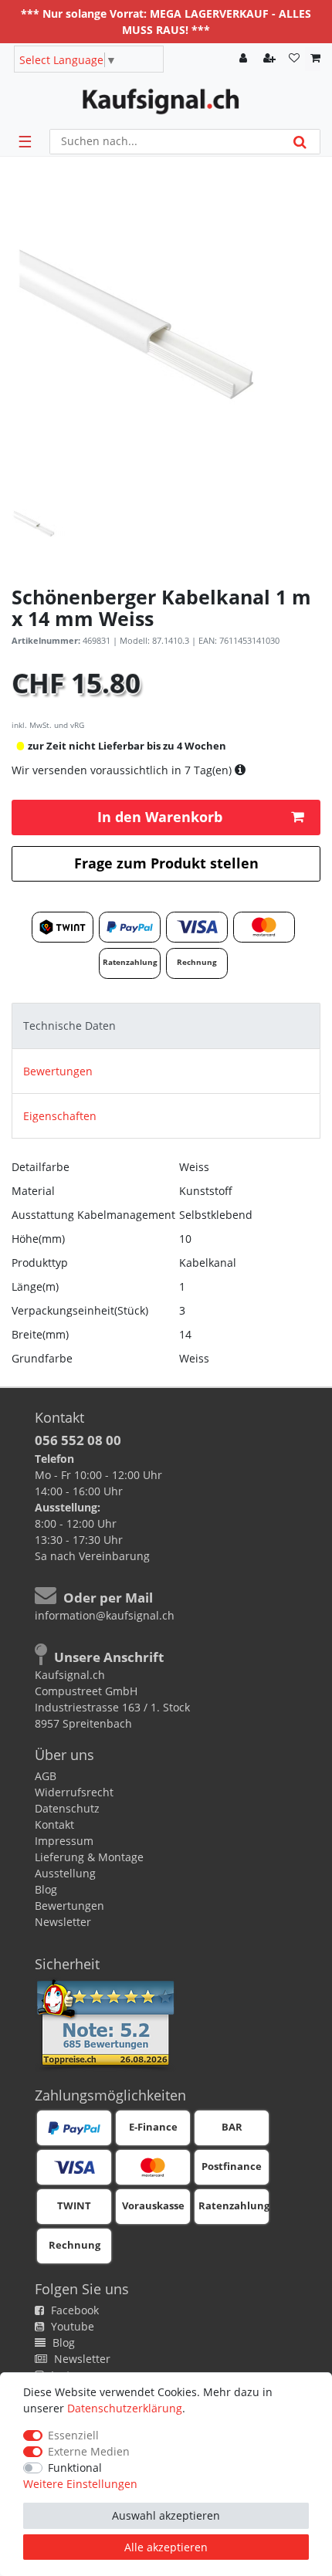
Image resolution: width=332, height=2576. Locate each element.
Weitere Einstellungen (80, 2484)
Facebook (73, 2310)
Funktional (75, 2468)
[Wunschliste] (294, 59)
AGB (46, 1776)
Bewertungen (58, 1071)
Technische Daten (69, 1026)
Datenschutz (67, 1808)
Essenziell (73, 2435)
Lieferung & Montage (89, 1857)
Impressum (64, 1841)
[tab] (166, 1026)
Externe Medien (89, 2451)
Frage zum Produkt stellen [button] (166, 863)
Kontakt (54, 1825)
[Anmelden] (245, 59)
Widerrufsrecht (74, 1792)
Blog (46, 1889)
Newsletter (63, 1922)
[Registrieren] (271, 59)
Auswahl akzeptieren (166, 2515)
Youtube (71, 2326)
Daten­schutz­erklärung (125, 2408)
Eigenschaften (60, 1116)
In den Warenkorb (160, 817)
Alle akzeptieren (166, 2547)
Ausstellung (65, 1873)
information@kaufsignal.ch (105, 1615)
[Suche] (300, 142)
